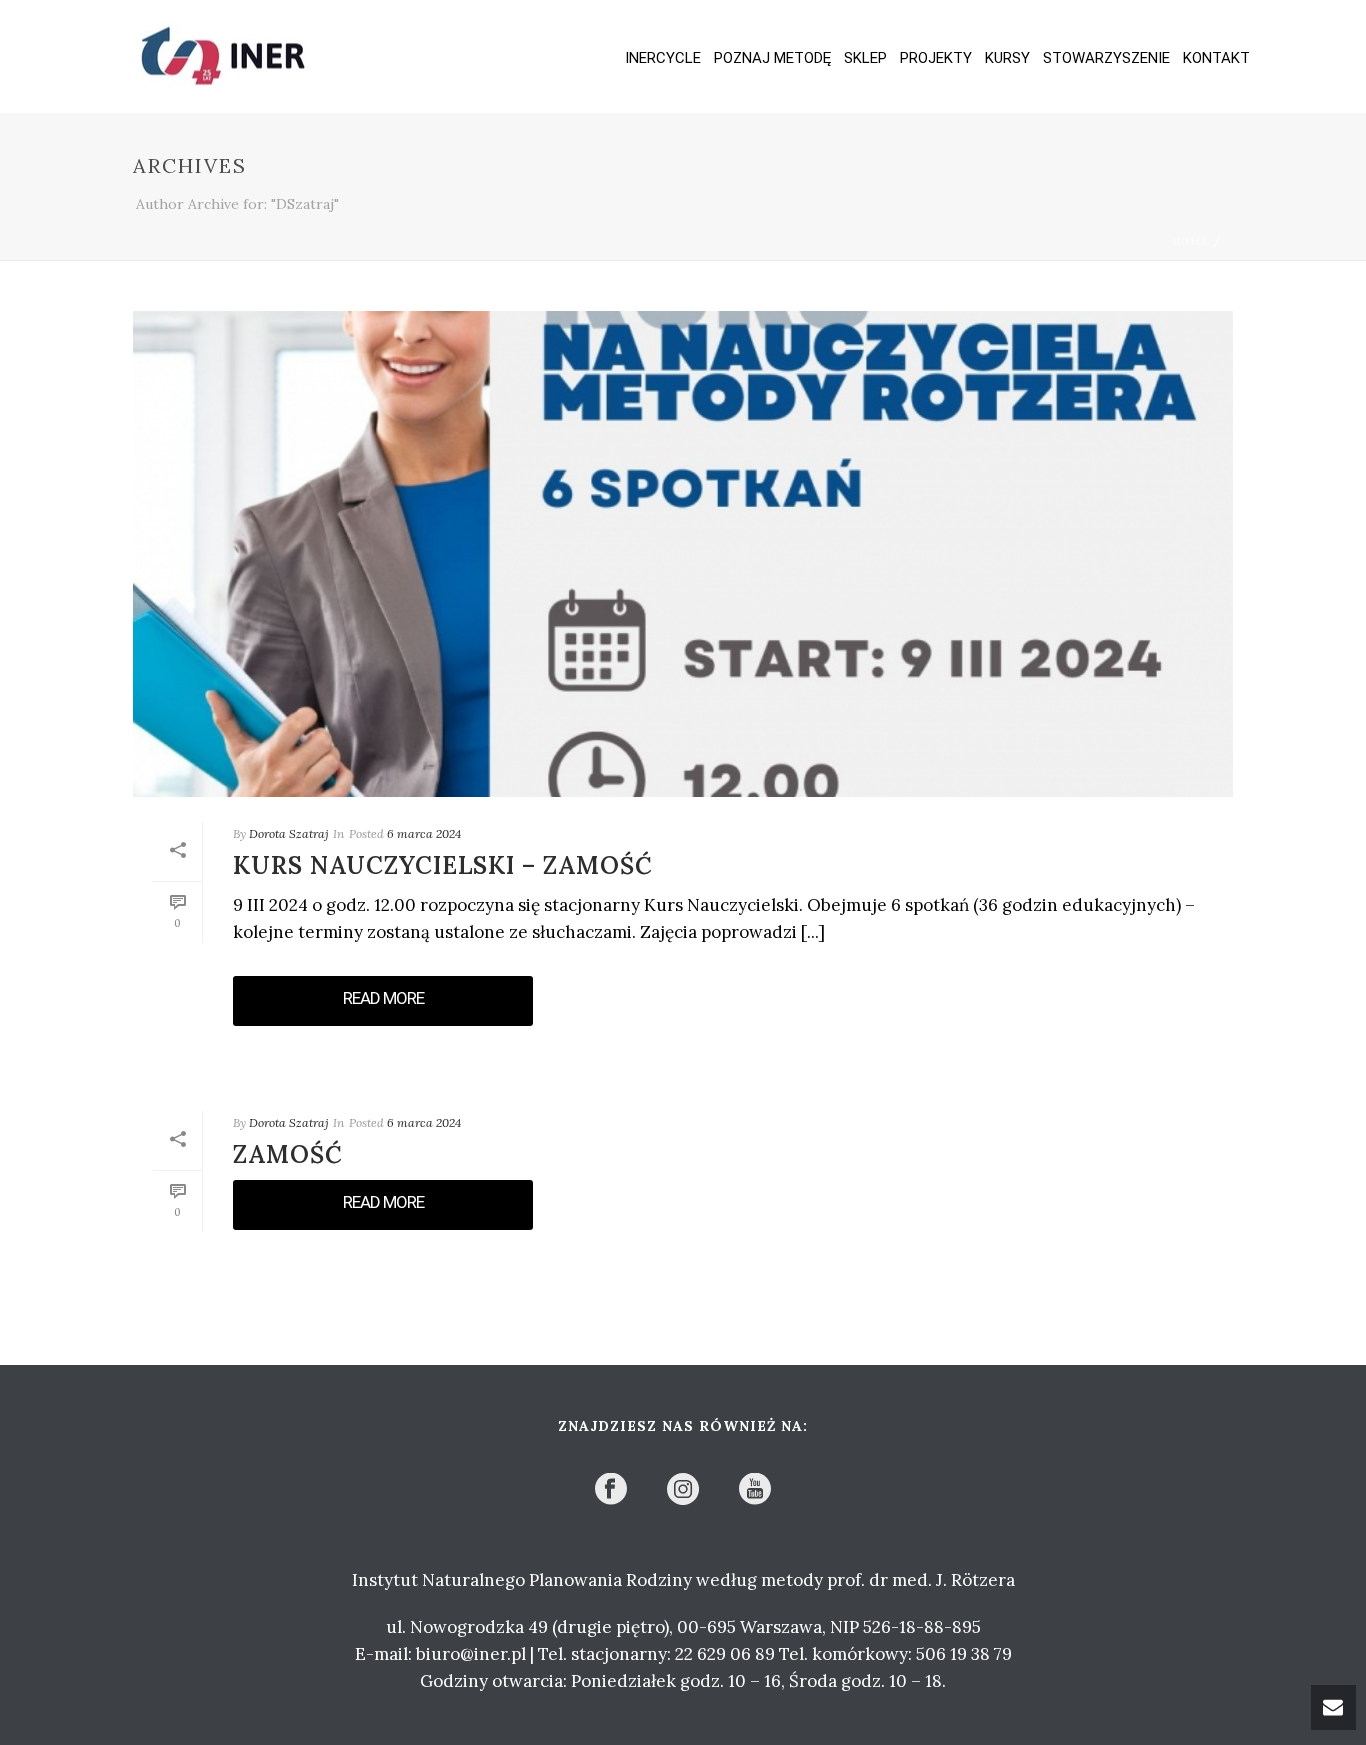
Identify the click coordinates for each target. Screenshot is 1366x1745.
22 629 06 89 (725, 1654)
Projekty (936, 58)
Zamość (288, 1154)
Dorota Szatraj (288, 833)
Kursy (1007, 58)
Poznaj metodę (772, 58)
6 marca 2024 (424, 833)
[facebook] (611, 1490)
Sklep (865, 58)
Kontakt (1216, 58)
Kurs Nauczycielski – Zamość (443, 865)
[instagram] (683, 1490)
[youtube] (755, 1490)
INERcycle (663, 58)
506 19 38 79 (964, 1654)
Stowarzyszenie (1106, 58)
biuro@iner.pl (471, 1654)
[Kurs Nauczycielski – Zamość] (683, 554)
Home (1190, 241)
